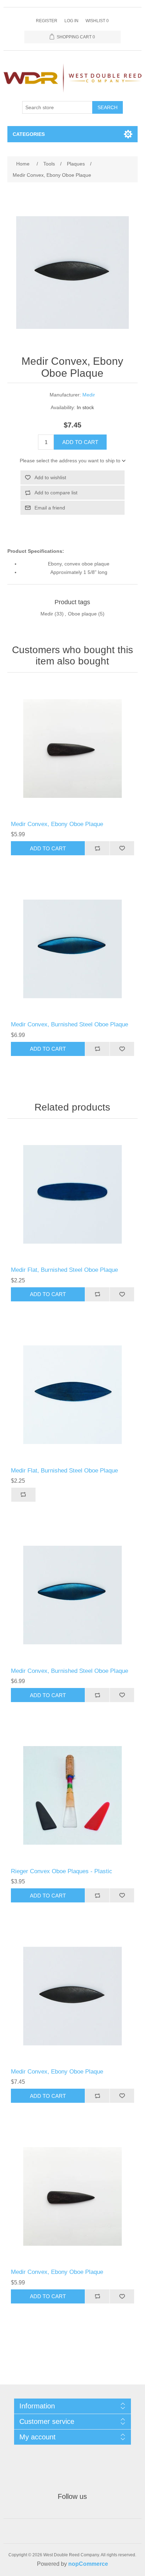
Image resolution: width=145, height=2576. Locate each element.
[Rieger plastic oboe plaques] (73, 1796)
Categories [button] (29, 134)
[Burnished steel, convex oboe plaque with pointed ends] (73, 949)
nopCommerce (88, 2564)
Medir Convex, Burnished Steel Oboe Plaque (70, 1024)
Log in (71, 21)
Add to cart (80, 442)
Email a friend (50, 508)
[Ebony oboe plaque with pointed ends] (73, 1996)
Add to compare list (56, 493)
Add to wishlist (50, 477)
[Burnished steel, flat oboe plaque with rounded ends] (73, 1195)
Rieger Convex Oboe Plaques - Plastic (62, 1871)
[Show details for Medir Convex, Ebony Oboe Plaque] (73, 748)
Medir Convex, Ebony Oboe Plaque (57, 824)
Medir (89, 395)
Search (108, 107)
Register (47, 21)
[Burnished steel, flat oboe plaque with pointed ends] (73, 1395)
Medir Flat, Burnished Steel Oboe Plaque (64, 1270)
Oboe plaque (82, 614)
